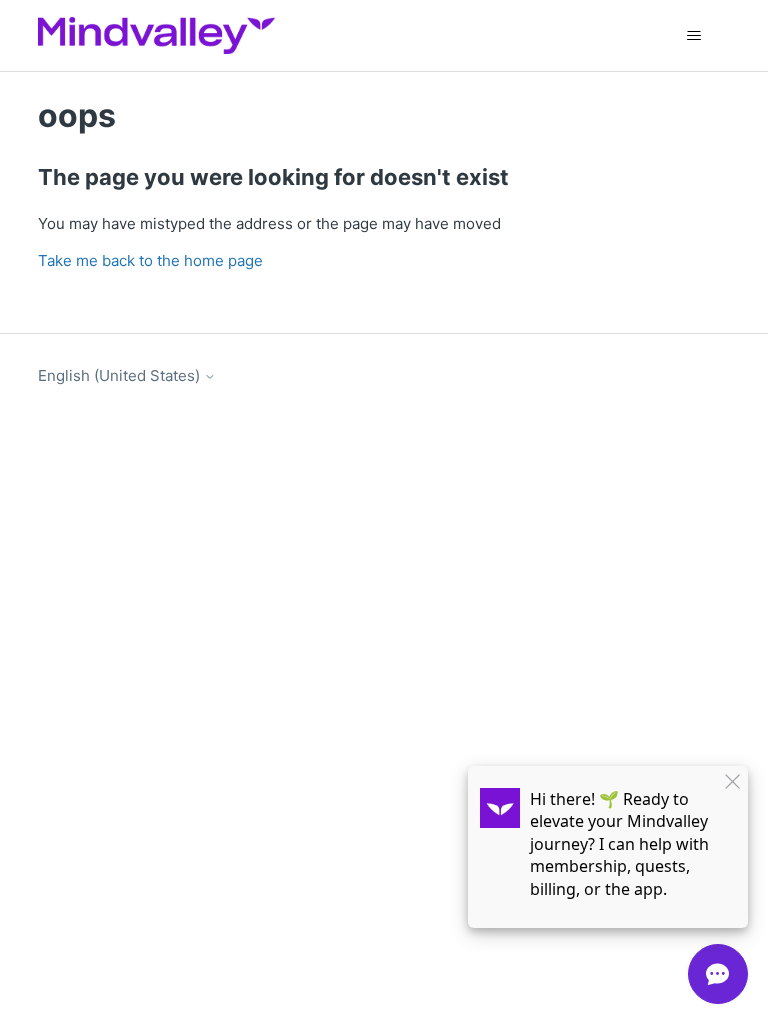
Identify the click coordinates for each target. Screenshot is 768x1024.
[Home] (156, 35)
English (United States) (121, 375)
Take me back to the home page (150, 260)
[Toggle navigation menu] (694, 36)
